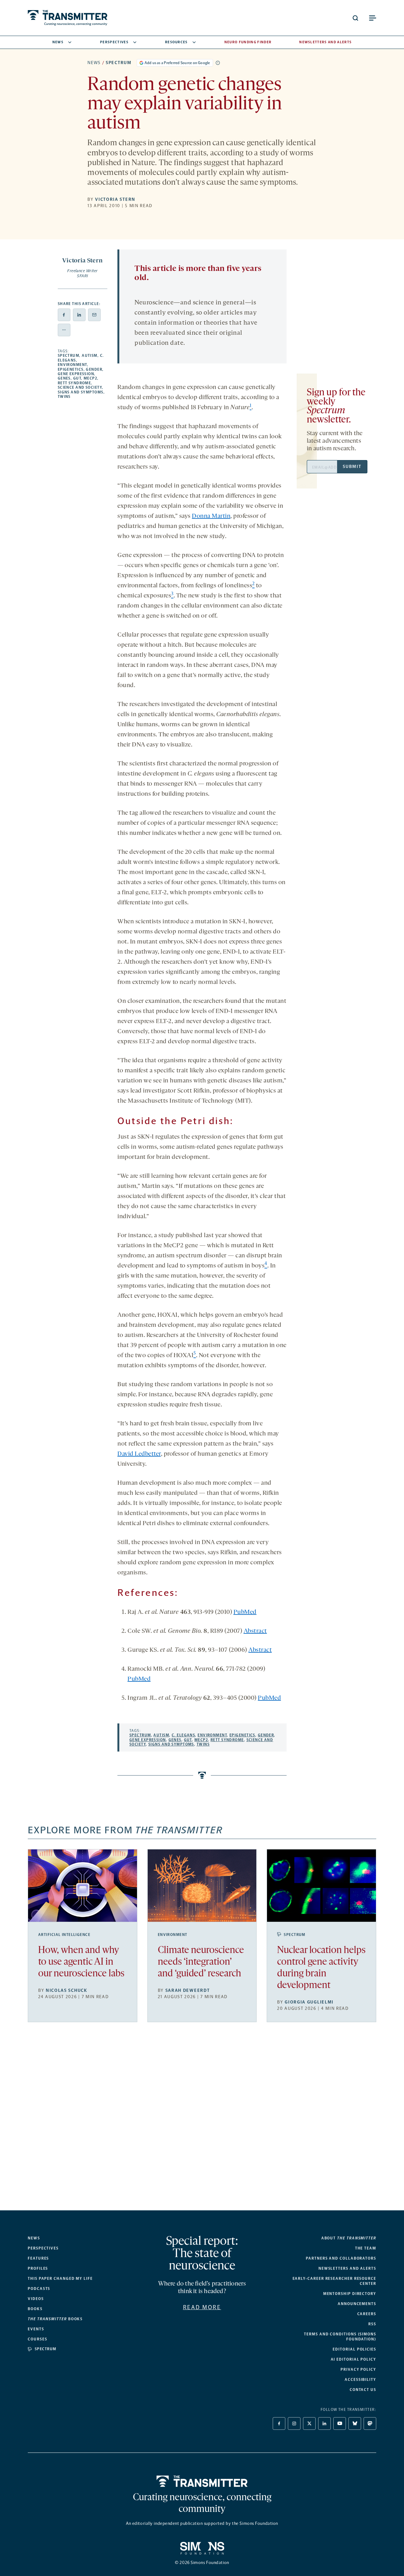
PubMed (245, 1612)
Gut (77, 378)
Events (36, 2329)
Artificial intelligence (64, 1935)
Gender (94, 369)
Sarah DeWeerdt (188, 1990)
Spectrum (119, 63)
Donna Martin (211, 516)
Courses (37, 2339)
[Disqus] (202, 2121)
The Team (366, 2248)
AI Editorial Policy (353, 2359)
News (58, 42)
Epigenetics (71, 369)
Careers (367, 2314)
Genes (64, 378)
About (349, 2238)
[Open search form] (355, 18)
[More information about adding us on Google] (218, 63)
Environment (72, 365)
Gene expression (76, 374)
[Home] (202, 2481)
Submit (352, 467)
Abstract (255, 1631)
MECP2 (90, 378)
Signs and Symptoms (81, 392)
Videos (36, 2299)
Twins (64, 397)
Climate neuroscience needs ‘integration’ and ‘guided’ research (201, 1962)
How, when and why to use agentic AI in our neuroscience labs (81, 1962)
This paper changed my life (60, 2279)
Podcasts (39, 2289)
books (55, 2319)
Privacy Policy (358, 2369)
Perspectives (114, 42)
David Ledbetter (139, 1454)
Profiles (38, 2268)
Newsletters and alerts (347, 2268)
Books (35, 2309)
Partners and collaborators (341, 2258)
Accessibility (360, 2380)
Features (38, 2258)
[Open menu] (372, 18)
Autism (90, 356)
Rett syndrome (74, 383)
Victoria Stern (115, 199)
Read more (202, 2307)
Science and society (80, 387)
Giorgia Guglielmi (309, 2002)
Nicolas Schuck (67, 1990)
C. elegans (183, 1735)
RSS (372, 2324)
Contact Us (363, 2390)
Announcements (357, 2304)
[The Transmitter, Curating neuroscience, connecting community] (68, 18)
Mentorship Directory (350, 2294)
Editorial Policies (354, 2349)
